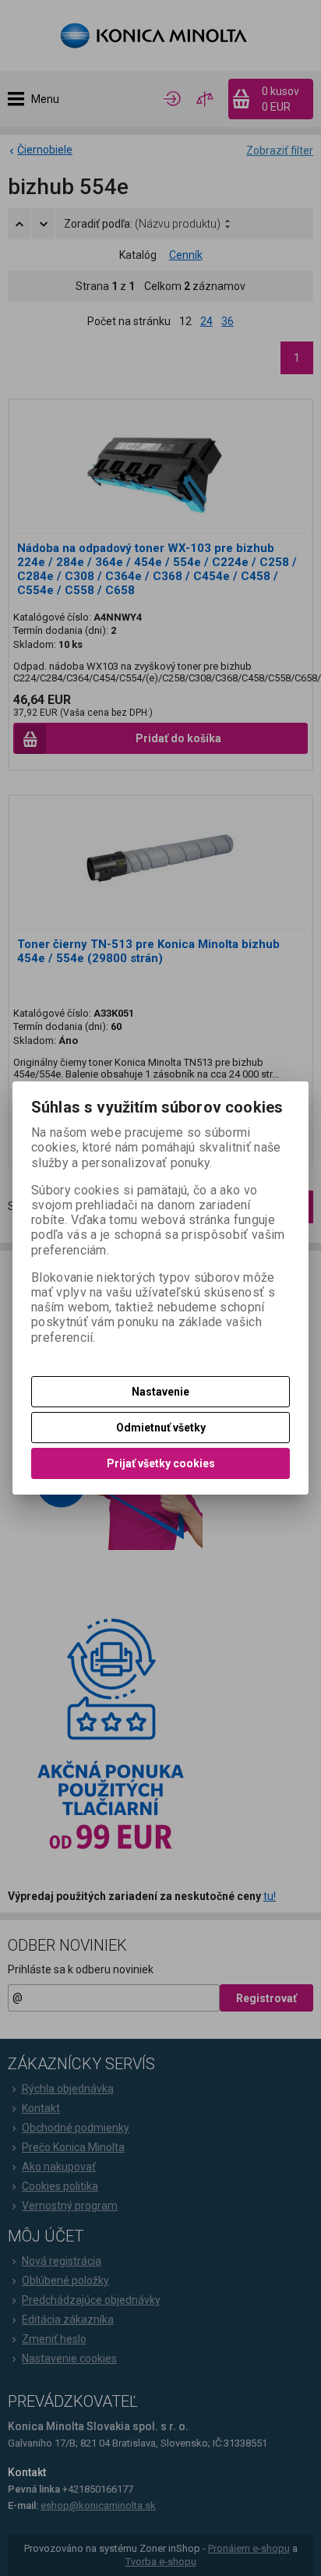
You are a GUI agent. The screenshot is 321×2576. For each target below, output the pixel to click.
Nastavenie (160, 1392)
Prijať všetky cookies (161, 1463)
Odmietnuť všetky (161, 1428)
